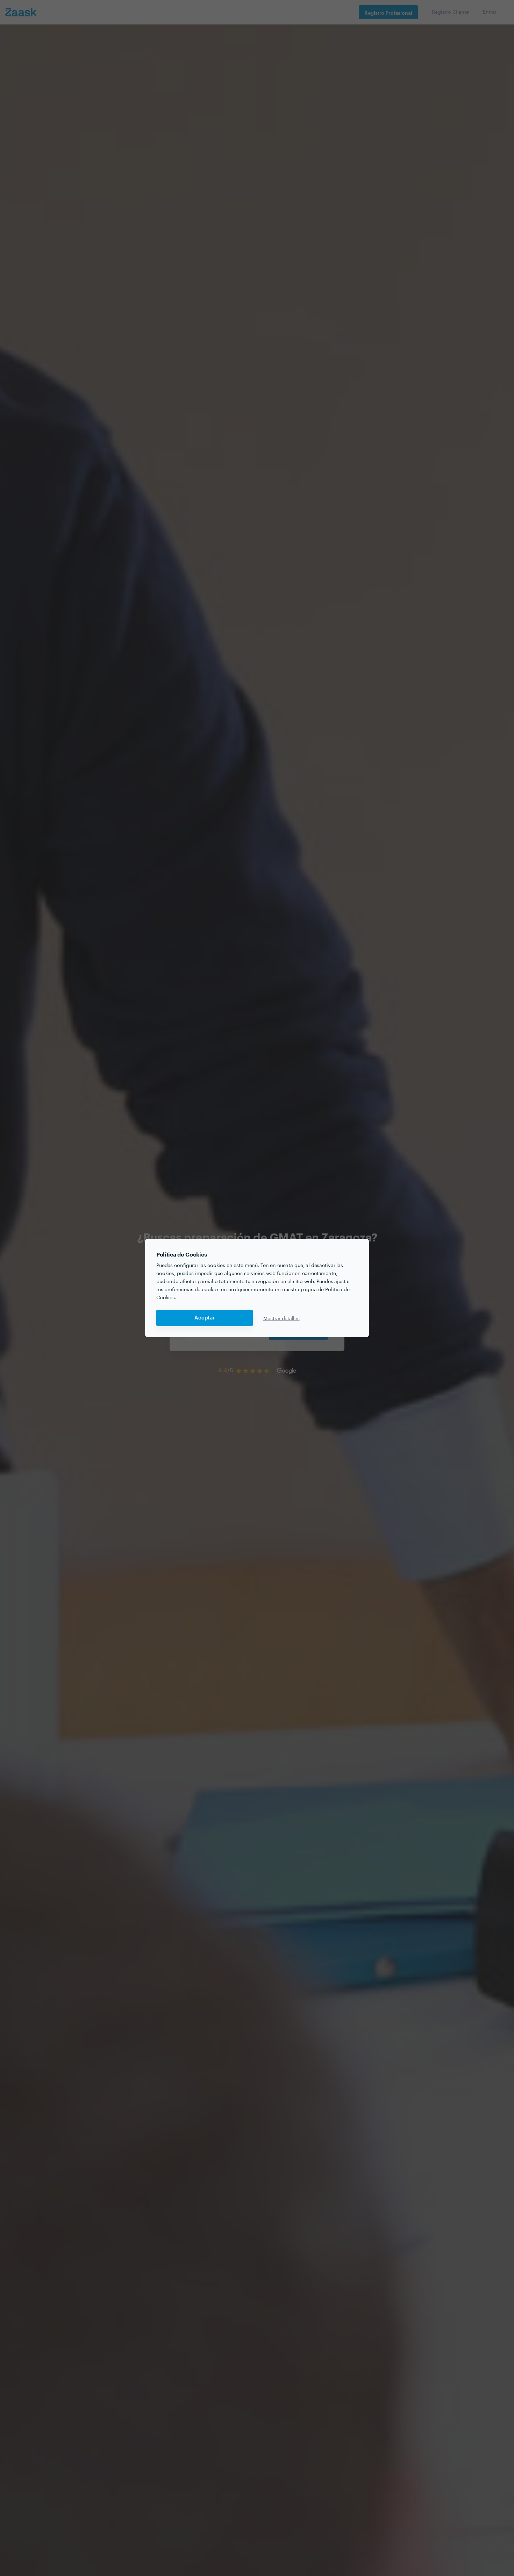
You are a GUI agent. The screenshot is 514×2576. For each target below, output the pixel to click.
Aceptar (205, 1318)
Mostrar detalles (281, 1318)
